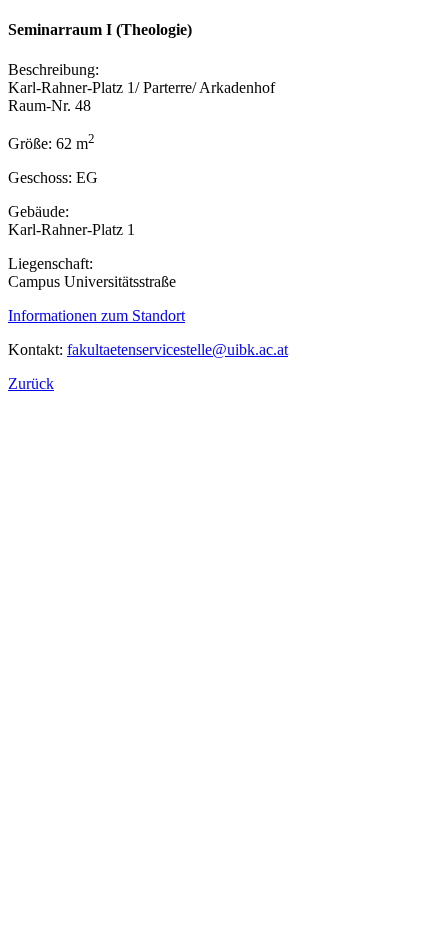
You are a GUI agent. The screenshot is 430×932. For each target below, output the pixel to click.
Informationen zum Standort (96, 315)
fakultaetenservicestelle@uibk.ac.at (177, 349)
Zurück (31, 383)
